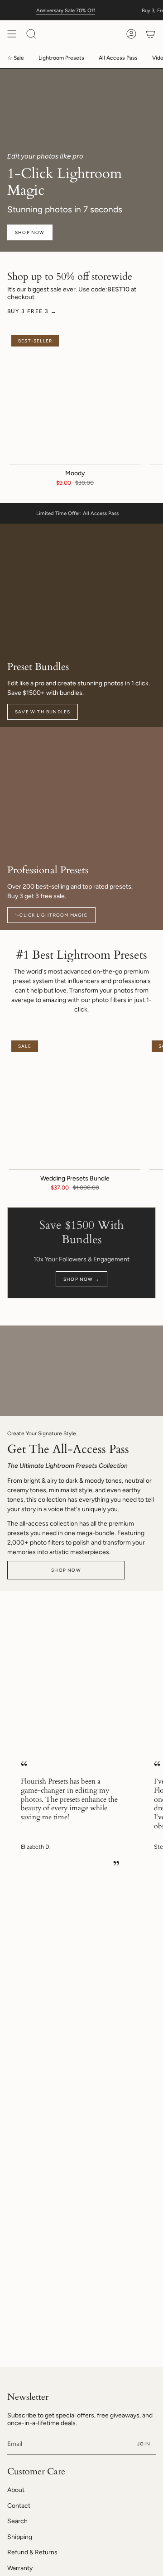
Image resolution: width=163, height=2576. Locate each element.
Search (17, 2521)
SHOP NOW (30, 232)
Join (144, 2444)
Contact (19, 2506)
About (16, 2490)
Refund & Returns (32, 2552)
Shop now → (81, 1279)
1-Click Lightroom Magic (51, 915)
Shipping (20, 2537)
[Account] (131, 34)
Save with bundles (43, 712)
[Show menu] (12, 34)
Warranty (20, 2568)
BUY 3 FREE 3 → (32, 311)
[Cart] (150, 34)
